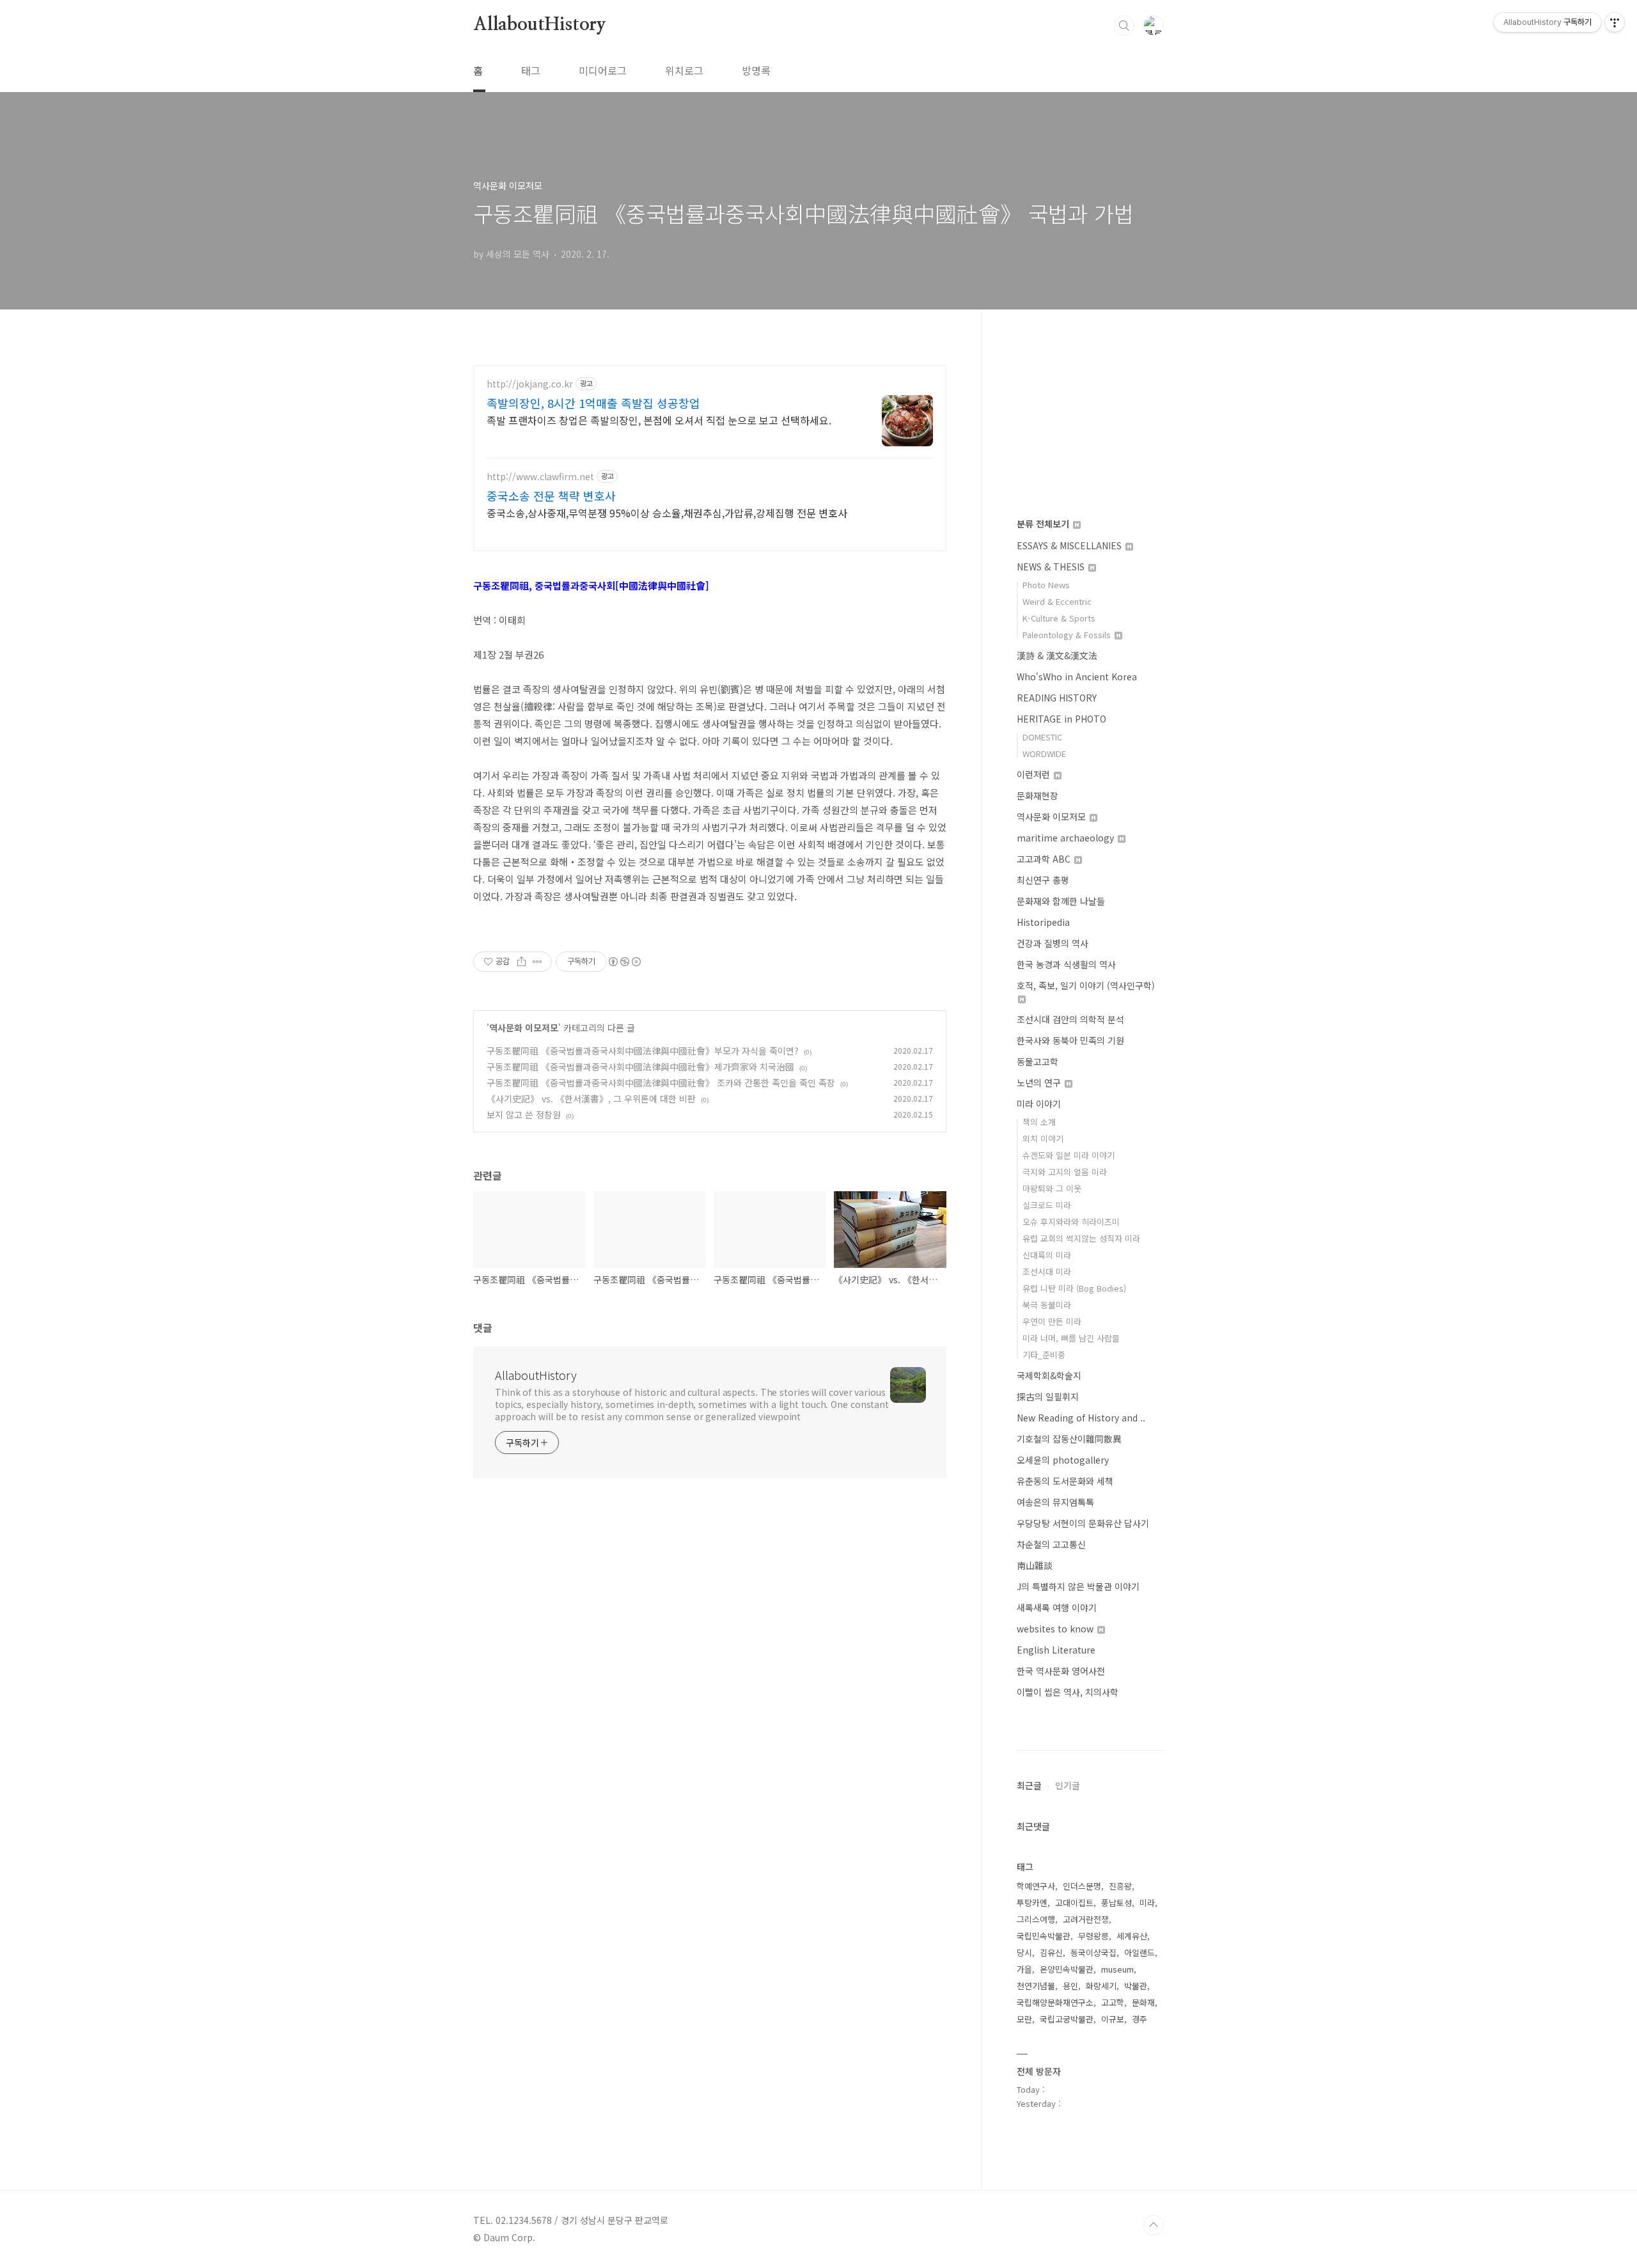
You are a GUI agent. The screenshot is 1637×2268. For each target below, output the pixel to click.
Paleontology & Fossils (1068, 635)
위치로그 (684, 70)
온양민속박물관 (1067, 1969)
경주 (1140, 2019)
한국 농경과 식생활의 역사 (1066, 964)
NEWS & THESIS (1052, 567)
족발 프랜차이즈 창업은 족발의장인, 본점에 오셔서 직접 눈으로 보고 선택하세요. (659, 420)
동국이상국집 (1093, 1952)
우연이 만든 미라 (1052, 1321)
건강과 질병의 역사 (1053, 943)
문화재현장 (1038, 795)
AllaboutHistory (540, 25)
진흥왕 (1120, 1886)
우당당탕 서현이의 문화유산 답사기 (1083, 1523)
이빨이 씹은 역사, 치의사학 (1068, 1692)
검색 (1124, 26)
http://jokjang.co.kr (530, 384)
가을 (1024, 1969)
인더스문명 (1082, 1886)
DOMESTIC (1042, 737)
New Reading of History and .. (1081, 1418)
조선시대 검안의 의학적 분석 (1070, 1019)
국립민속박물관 (1044, 1936)
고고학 (1113, 2002)
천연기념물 (1036, 1986)
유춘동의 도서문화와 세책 (1065, 1481)
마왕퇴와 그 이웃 (1052, 1188)
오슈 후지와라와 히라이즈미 (1071, 1222)
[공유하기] (521, 962)
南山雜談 (1035, 1565)
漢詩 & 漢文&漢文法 (1057, 655)
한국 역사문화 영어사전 (1061, 1671)
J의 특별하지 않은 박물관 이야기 (1078, 1586)
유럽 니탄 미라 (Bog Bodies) (1074, 1288)
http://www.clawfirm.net (540, 477)
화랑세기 (1101, 1986)
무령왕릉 (1093, 1936)
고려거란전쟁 (1086, 1919)
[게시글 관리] (537, 962)
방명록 (756, 70)
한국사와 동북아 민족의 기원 (1070, 1040)
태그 (531, 70)
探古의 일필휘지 (1048, 1396)
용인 (1070, 1986)
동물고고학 (1038, 1061)
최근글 (1029, 1785)
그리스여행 (1036, 1919)
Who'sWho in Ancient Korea (1077, 676)
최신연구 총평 (1043, 880)
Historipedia (1043, 922)
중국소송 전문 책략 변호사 (551, 496)
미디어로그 (603, 70)
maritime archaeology (1067, 838)
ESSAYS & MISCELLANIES (1070, 545)
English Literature (1056, 1650)
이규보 (1113, 2019)
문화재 (1143, 2002)
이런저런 (1035, 774)
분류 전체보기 (1044, 524)
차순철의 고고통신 (1051, 1544)
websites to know (1056, 1629)
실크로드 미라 (1047, 1205)
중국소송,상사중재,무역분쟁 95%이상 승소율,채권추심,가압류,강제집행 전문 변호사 (667, 512)
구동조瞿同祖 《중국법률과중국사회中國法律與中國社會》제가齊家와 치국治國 (640, 1067)
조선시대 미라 (1047, 1271)
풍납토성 (1116, 1903)
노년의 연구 (1040, 1083)
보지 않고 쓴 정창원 (524, 1114)
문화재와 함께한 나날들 (1061, 901)
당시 (1024, 1952)
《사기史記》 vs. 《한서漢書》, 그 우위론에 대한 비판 (591, 1099)
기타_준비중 (1044, 1355)
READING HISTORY (1057, 698)
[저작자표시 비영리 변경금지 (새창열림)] (624, 962)
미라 (1147, 1903)
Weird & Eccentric (1057, 601)
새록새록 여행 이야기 (1057, 1607)
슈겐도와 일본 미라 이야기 (1069, 1155)
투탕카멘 (1032, 1903)
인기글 (1068, 1785)
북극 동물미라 (1047, 1305)
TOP (1154, 2225)
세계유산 (1132, 1936)
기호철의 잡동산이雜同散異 (1069, 1439)
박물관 (1136, 1986)
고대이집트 (1074, 1903)
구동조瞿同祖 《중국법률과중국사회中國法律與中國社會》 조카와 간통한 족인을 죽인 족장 (661, 1083)
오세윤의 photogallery (1063, 1460)
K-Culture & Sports (1059, 618)
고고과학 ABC (1045, 859)
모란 (1024, 2019)
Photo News (1046, 585)
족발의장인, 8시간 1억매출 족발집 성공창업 (593, 403)
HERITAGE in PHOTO (1061, 719)
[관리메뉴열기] (1615, 22)
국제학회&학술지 (1049, 1375)
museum (1117, 1969)
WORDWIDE (1044, 754)
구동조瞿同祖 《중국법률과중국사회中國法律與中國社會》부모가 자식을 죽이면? (643, 1051)
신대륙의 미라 (1047, 1255)
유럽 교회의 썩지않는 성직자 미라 (1081, 1238)
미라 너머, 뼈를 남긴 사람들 (1071, 1338)
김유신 (1051, 1952)
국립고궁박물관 (1067, 2019)
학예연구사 (1036, 1886)
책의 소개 (1039, 1122)
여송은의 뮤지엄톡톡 (1055, 1502)
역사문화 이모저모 (524, 1028)
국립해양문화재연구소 (1055, 2002)
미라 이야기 (1039, 1104)
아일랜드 (1140, 1952)
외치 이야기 (1043, 1138)
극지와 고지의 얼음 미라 (1065, 1172)
